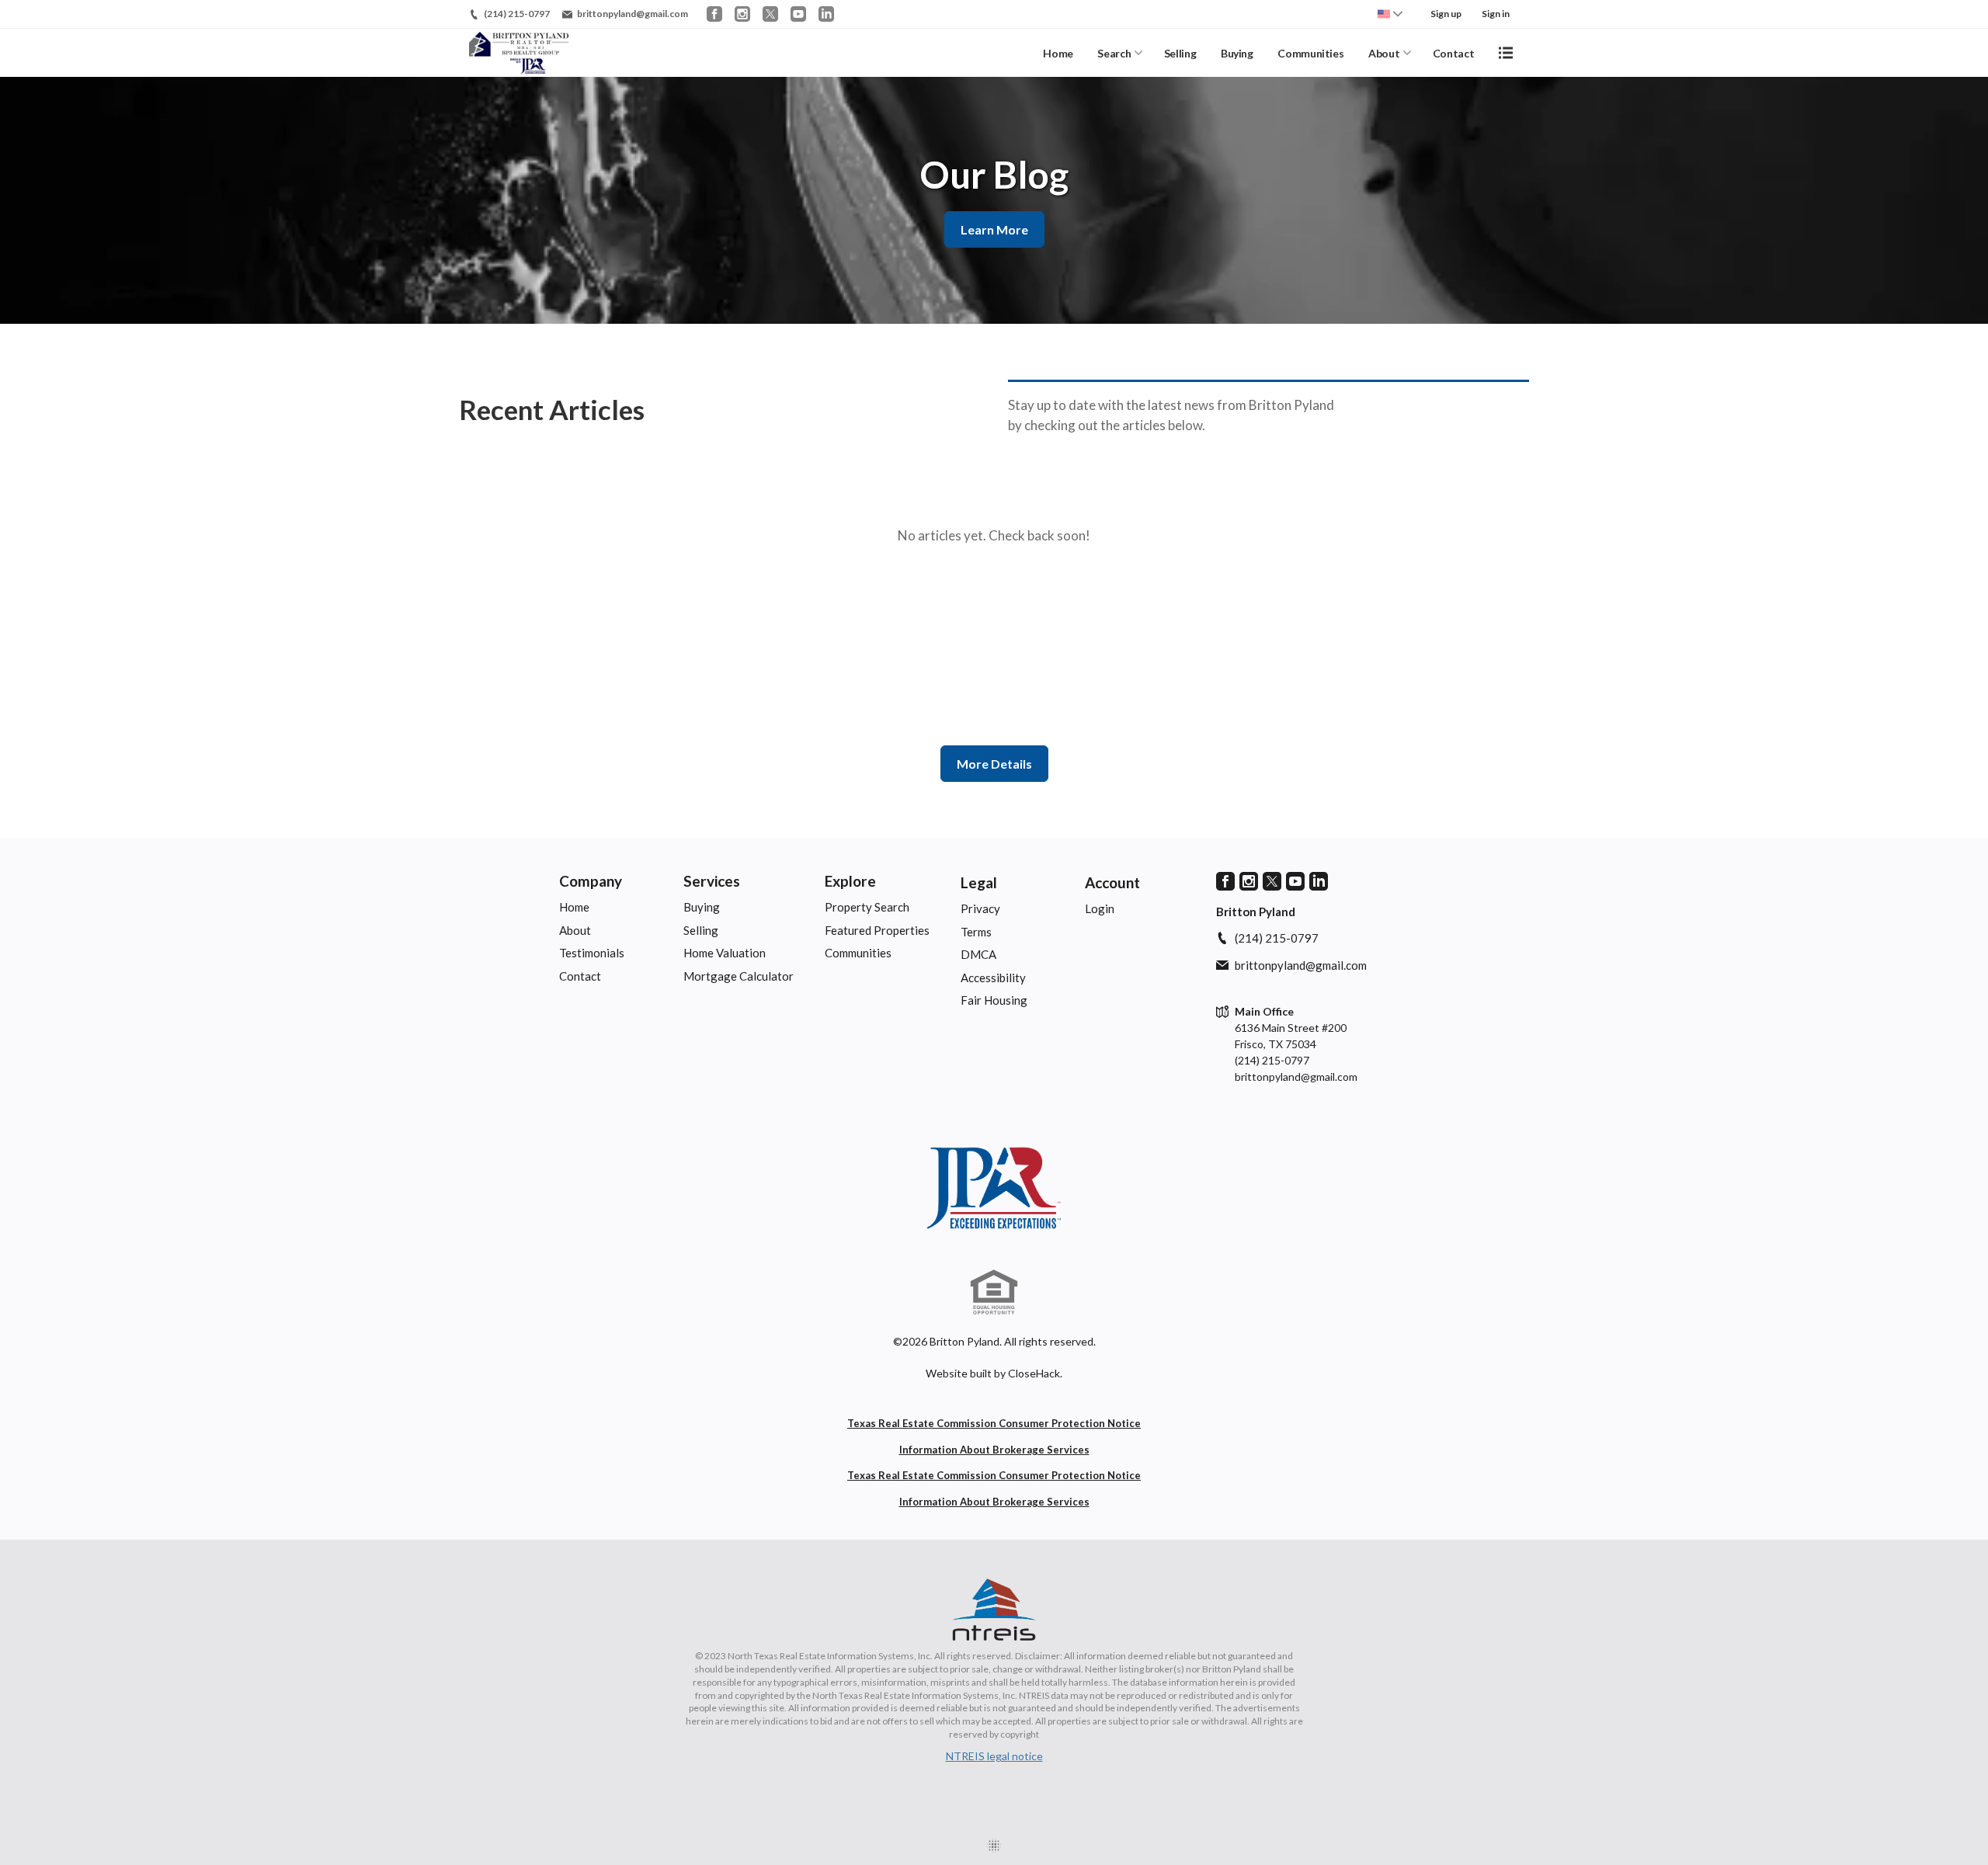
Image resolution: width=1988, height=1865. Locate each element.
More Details (994, 764)
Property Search (867, 907)
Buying (1237, 53)
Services (712, 881)
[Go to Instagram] (742, 14)
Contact (1454, 53)
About (1384, 53)
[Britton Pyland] (994, 1188)
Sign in (1496, 14)
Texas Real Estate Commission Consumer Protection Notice (994, 1423)
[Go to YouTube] (798, 14)
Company (591, 881)
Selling (1180, 53)
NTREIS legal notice (994, 1756)
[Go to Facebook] (714, 14)
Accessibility (993, 978)
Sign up (1446, 14)
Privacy (980, 908)
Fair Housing (994, 1000)
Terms (976, 932)
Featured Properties (877, 930)
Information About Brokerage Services (994, 1450)
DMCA (978, 954)
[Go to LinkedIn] (826, 14)
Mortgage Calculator (739, 976)
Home (1058, 53)
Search (1114, 53)
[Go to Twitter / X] (770, 14)
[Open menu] (1506, 53)
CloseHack (1034, 1373)
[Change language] (1390, 14)
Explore (850, 881)
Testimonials (592, 953)
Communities (1310, 53)
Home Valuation (725, 953)
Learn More (994, 229)
